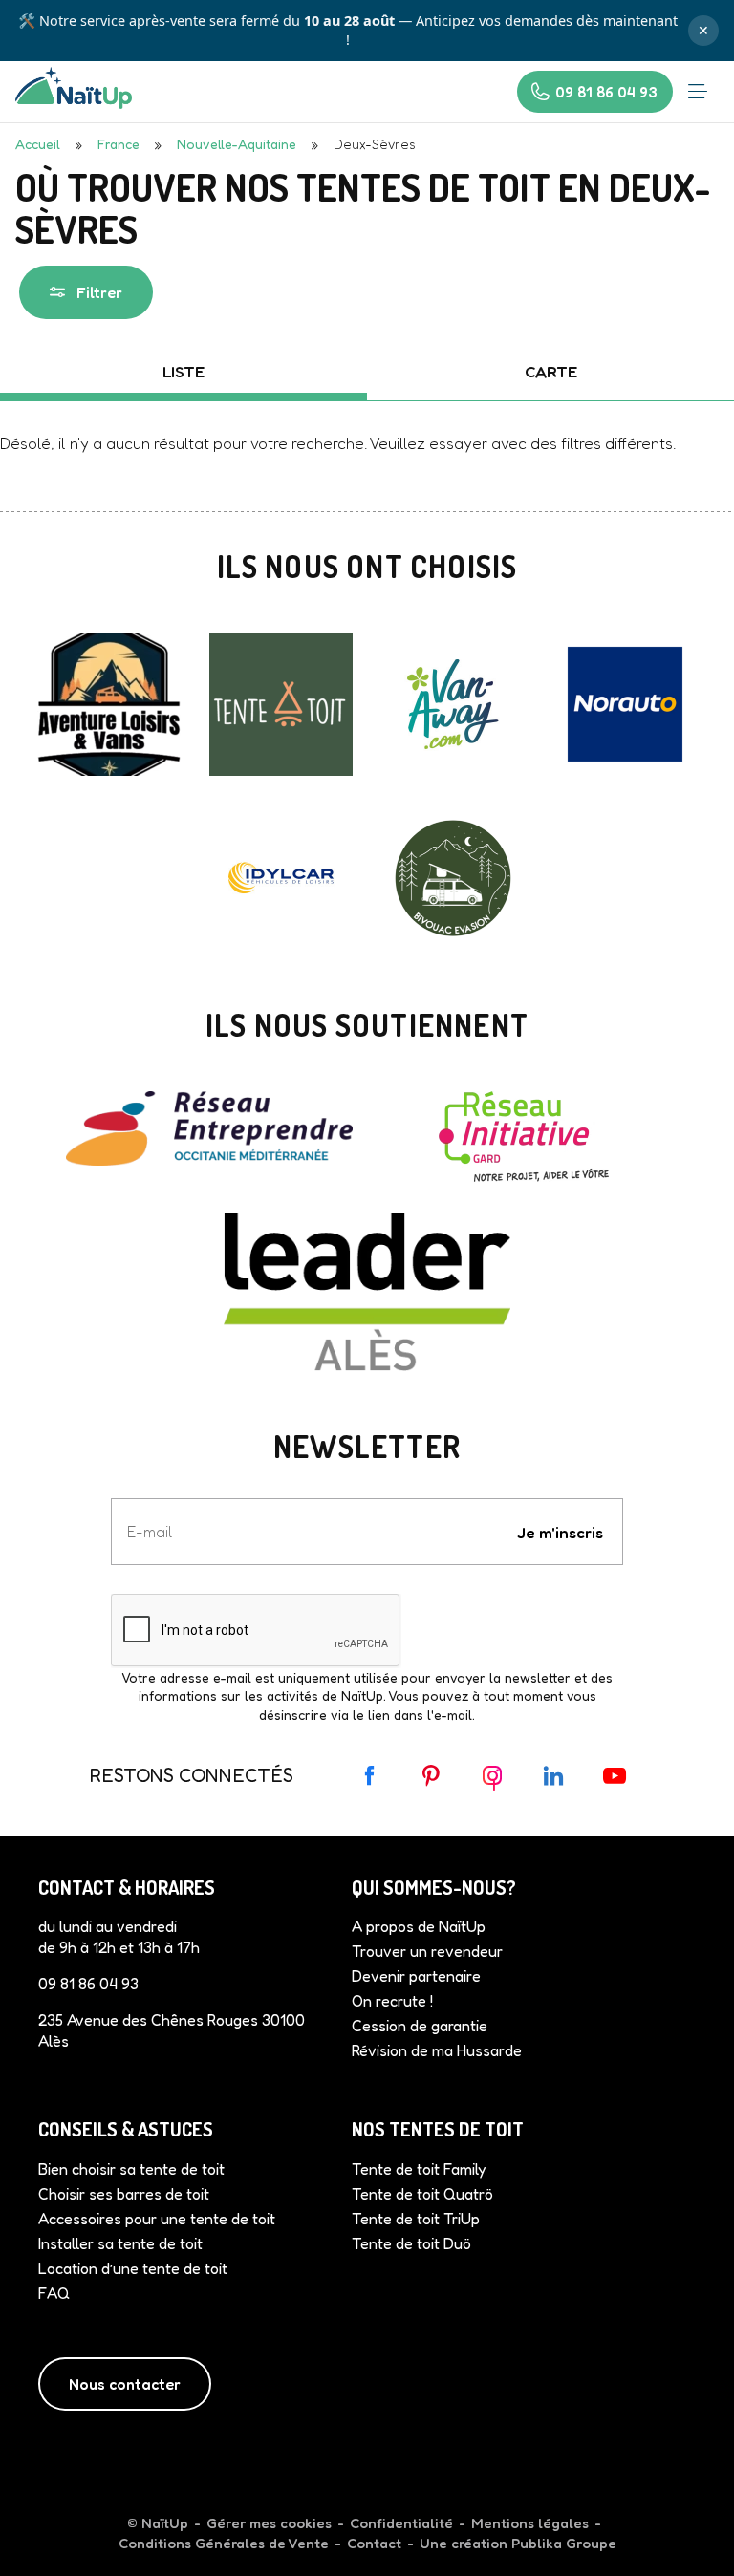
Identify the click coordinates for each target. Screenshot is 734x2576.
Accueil (38, 144)
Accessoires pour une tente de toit (157, 2219)
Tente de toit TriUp (416, 2219)
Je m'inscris (560, 1532)
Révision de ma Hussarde (437, 2050)
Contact (374, 2543)
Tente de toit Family (419, 2169)
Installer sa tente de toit (120, 2243)
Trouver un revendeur (427, 1951)
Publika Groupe (564, 2543)
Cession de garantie (420, 2026)
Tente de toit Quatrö (422, 2194)
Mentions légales (530, 2523)
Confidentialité (401, 2523)
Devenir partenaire (416, 1976)
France (119, 144)
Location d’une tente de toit (133, 2268)
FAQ (54, 2293)
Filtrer (99, 292)
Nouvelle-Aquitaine (237, 144)
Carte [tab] (551, 371)
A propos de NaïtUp (419, 1926)
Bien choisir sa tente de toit (131, 2169)
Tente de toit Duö (411, 2243)
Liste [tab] (183, 371)
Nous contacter (125, 2384)
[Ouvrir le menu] (698, 92)
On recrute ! (392, 2001)
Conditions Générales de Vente (224, 2543)
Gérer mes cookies (269, 2523)
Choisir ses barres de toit (124, 2194)
